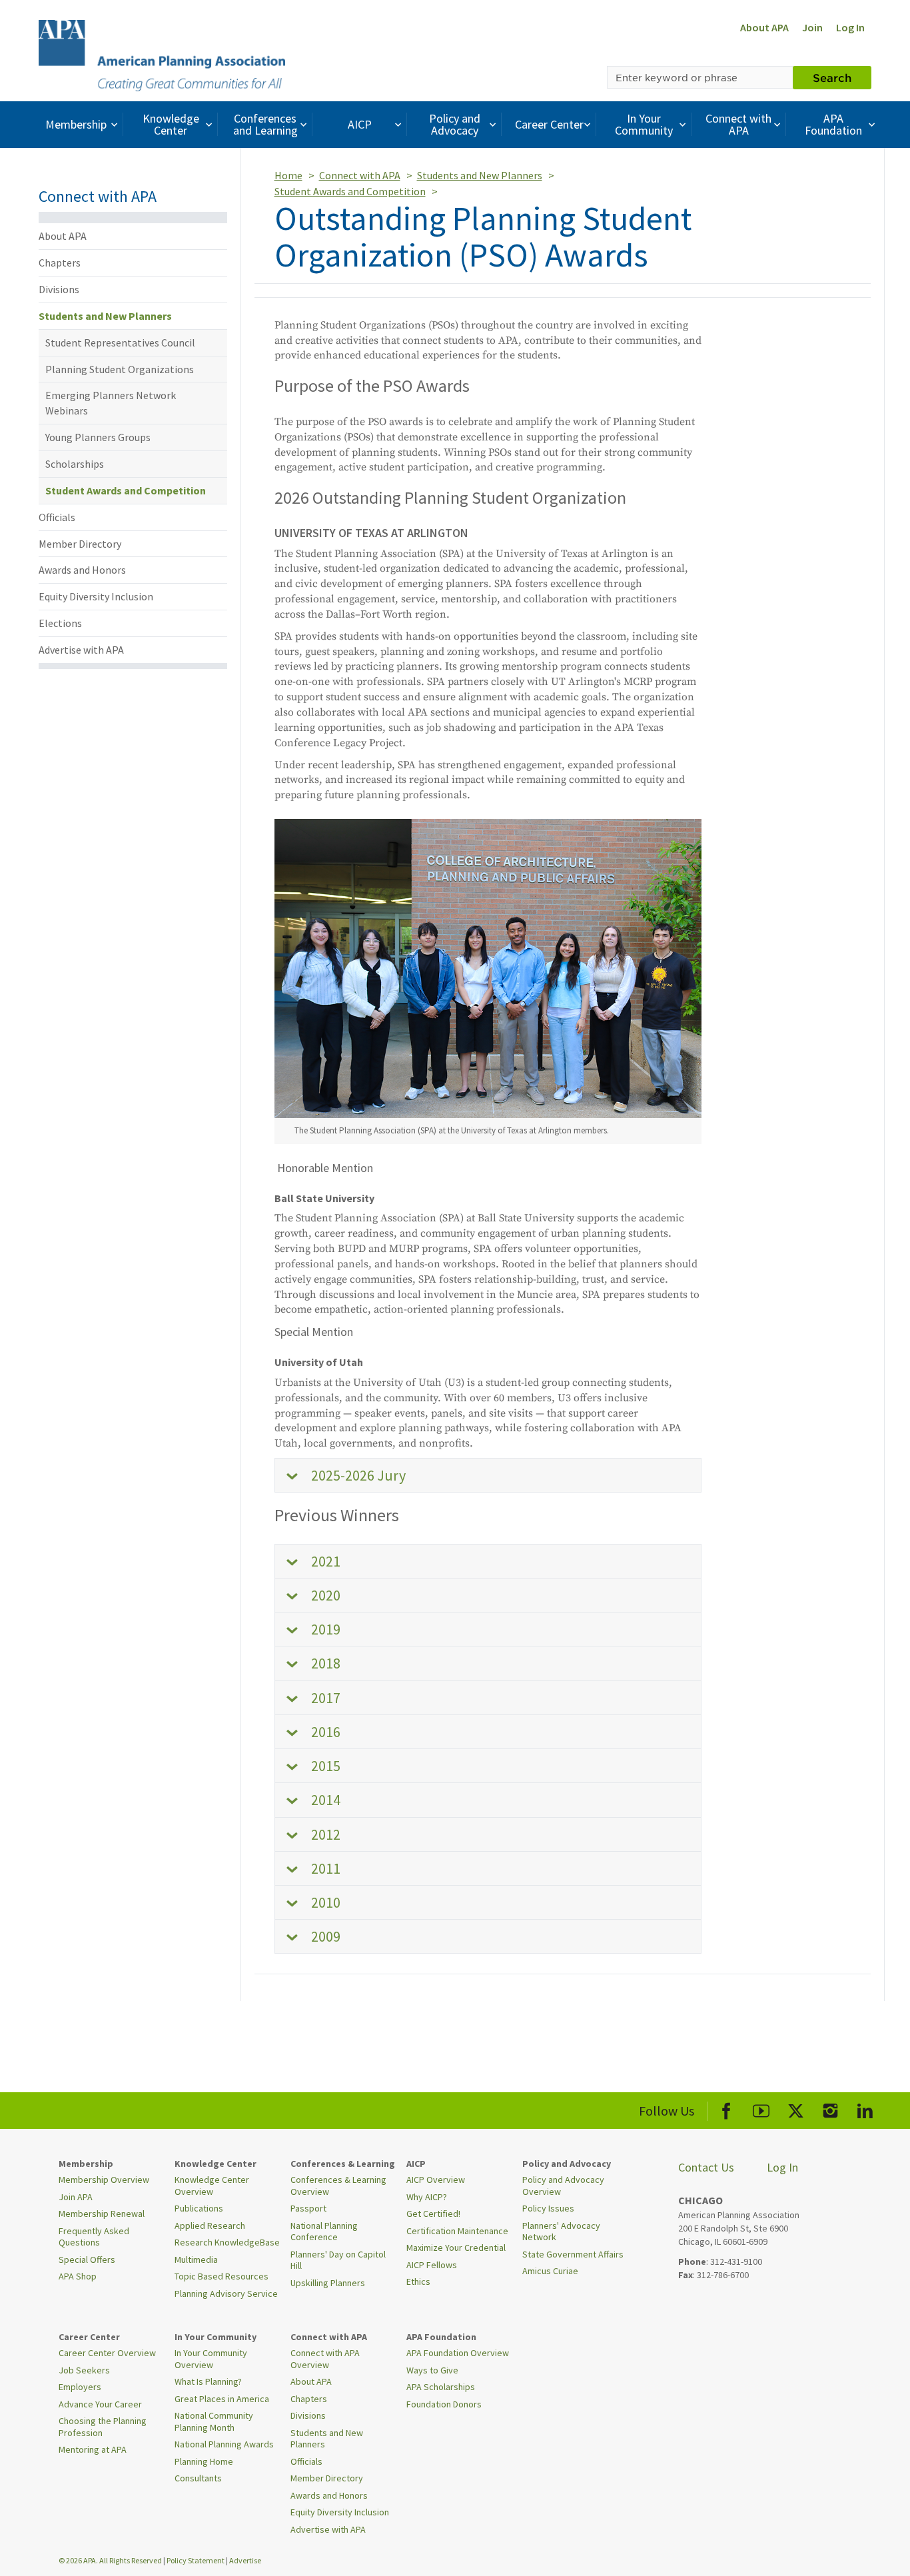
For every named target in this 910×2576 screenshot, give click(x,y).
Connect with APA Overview (325, 2359)
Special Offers (87, 2259)
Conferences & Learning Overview (338, 2186)
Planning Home (204, 2461)
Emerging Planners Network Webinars (111, 403)
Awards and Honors (82, 570)
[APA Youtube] (761, 2109)
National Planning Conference (324, 2232)
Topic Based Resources (222, 2276)
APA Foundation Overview (458, 2353)
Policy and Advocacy (455, 124)
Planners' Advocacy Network (561, 2232)
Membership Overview (104, 2180)
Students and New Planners (105, 316)
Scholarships (75, 464)
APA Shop (78, 2276)
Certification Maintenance (457, 2231)
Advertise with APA (81, 650)
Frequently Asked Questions (94, 2237)
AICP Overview (436, 2180)
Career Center (549, 124)
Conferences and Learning (265, 124)
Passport (308, 2208)
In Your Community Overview (211, 2359)
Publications (199, 2208)
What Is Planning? (208, 2381)
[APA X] (796, 2109)
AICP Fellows (432, 2265)
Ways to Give (432, 2370)
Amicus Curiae (550, 2271)
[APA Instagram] (830, 2109)
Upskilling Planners (328, 2283)
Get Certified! (433, 2214)
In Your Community (644, 124)
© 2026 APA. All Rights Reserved (111, 2560)
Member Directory (80, 544)
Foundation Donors (444, 2404)
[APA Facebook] (726, 2109)
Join (812, 27)
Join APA (76, 2197)
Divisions (59, 289)
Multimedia (196, 2259)
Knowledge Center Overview (212, 2186)
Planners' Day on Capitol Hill (338, 2260)
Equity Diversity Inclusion (96, 596)
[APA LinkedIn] (865, 2109)
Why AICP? (427, 2197)
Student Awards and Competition (126, 490)
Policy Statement (196, 2560)
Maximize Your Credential (456, 2248)
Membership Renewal (102, 2214)
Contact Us (706, 2167)
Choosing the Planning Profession (103, 2427)
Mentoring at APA (93, 2449)
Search (832, 77)
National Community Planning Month (214, 2421)
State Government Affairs (573, 2254)
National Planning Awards (224, 2444)
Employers (80, 2387)
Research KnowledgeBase (227, 2242)
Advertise (245, 2560)
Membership (76, 124)
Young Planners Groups (98, 437)
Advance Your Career (100, 2404)
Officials (57, 517)
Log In (850, 27)
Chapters (60, 263)
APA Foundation (833, 124)
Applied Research (210, 2226)
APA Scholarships (441, 2387)
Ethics (418, 2281)
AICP (360, 124)
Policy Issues (548, 2208)
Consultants (198, 2478)
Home (288, 175)
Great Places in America (222, 2399)
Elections (60, 623)
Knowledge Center (171, 124)
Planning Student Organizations (120, 369)
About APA (764, 27)
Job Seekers (84, 2370)
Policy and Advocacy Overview (563, 2186)
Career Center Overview (107, 2353)
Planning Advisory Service (226, 2293)
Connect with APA (738, 124)
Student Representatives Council (120, 342)
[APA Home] (162, 54)
